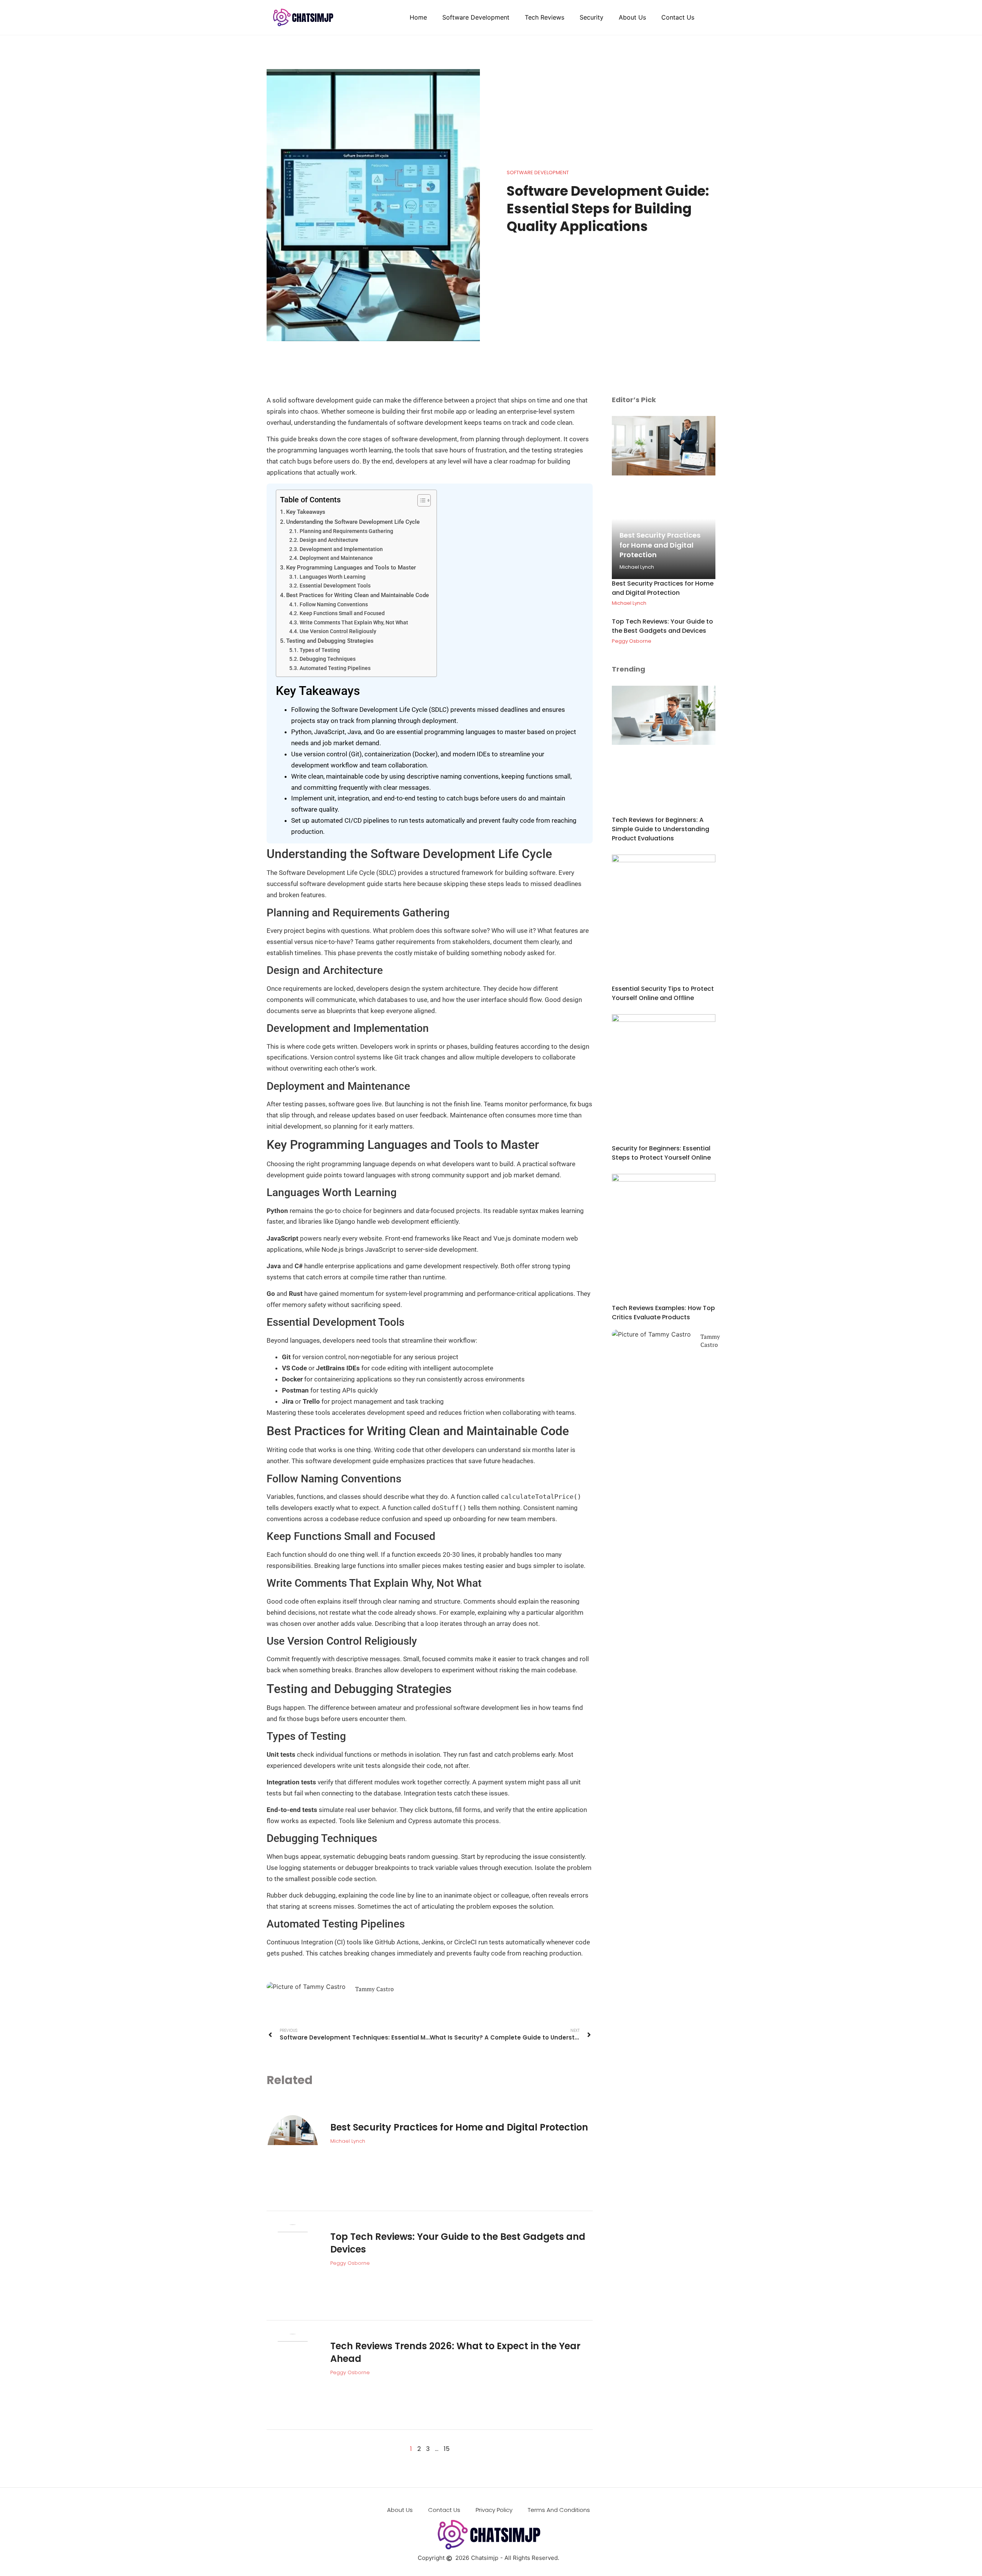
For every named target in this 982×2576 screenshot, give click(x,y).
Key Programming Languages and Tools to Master (351, 568)
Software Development (476, 17)
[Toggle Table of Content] (420, 500)
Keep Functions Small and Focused (342, 613)
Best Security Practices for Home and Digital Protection (459, 2127)
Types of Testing (320, 650)
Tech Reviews (545, 17)
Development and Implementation (341, 549)
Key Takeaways (306, 512)
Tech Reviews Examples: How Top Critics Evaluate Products (663, 1313)
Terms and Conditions (559, 2510)
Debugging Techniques (328, 659)
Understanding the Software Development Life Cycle (353, 522)
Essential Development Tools (335, 586)
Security (592, 17)
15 (447, 2449)
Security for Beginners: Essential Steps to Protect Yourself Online (661, 1153)
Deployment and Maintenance (336, 558)
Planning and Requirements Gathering (346, 531)
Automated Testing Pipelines (335, 668)
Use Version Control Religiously (338, 631)
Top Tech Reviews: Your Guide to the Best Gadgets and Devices (662, 626)
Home (418, 17)
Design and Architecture (329, 540)
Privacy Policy (494, 2510)
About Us (632, 17)
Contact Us (678, 17)
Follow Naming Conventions (334, 604)
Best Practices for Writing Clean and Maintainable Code (358, 595)
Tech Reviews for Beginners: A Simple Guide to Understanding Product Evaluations (661, 829)
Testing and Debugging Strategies (330, 641)
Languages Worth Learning (333, 577)
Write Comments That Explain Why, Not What (354, 622)
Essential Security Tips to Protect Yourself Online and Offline (663, 993)
